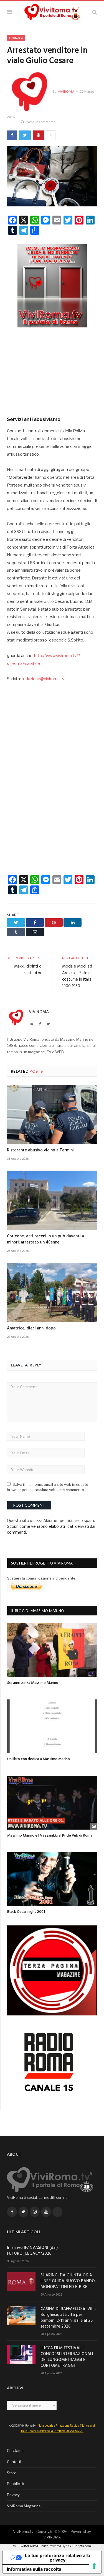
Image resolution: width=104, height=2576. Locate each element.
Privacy (13, 2495)
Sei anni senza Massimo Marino (33, 1683)
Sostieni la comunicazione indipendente (41, 1578)
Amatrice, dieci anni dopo (31, 1328)
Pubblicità (16, 2484)
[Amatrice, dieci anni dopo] (52, 1292)
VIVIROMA (52, 2537)
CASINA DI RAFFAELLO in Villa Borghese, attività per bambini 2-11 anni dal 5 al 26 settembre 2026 (68, 2318)
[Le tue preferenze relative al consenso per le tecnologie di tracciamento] (94, 2566)
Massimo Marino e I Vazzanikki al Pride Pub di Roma (50, 1836)
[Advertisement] (52, 370)
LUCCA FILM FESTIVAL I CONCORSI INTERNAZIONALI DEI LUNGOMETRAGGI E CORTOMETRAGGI (67, 2357)
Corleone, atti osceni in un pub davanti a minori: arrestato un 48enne (45, 1239)
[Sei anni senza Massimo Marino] (52, 1650)
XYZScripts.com (79, 2546)
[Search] (95, 12)
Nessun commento (41, 122)
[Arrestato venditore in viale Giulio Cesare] (52, 177)
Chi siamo (15, 2451)
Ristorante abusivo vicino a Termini (40, 1150)
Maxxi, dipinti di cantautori (28, 970)
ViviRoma (66, 91)
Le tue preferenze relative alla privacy (58, 2558)
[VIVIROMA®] (52, 11)
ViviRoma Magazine (24, 2506)
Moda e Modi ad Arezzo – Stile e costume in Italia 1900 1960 (77, 976)
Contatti (14, 2462)
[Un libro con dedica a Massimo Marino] (52, 1726)
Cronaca (16, 38)
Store (12, 2473)
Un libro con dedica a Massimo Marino (39, 1759)
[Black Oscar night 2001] (52, 1879)
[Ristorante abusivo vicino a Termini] (52, 1114)
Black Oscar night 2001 (26, 1912)
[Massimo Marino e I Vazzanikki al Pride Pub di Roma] (52, 1803)
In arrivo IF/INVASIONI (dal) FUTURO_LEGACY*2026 (32, 2251)
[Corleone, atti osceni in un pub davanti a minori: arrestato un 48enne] (52, 1200)
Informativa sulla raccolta (34, 2569)
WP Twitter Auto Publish (31, 2546)
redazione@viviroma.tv (43, 679)
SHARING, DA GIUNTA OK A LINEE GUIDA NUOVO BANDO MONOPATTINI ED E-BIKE (68, 2281)
